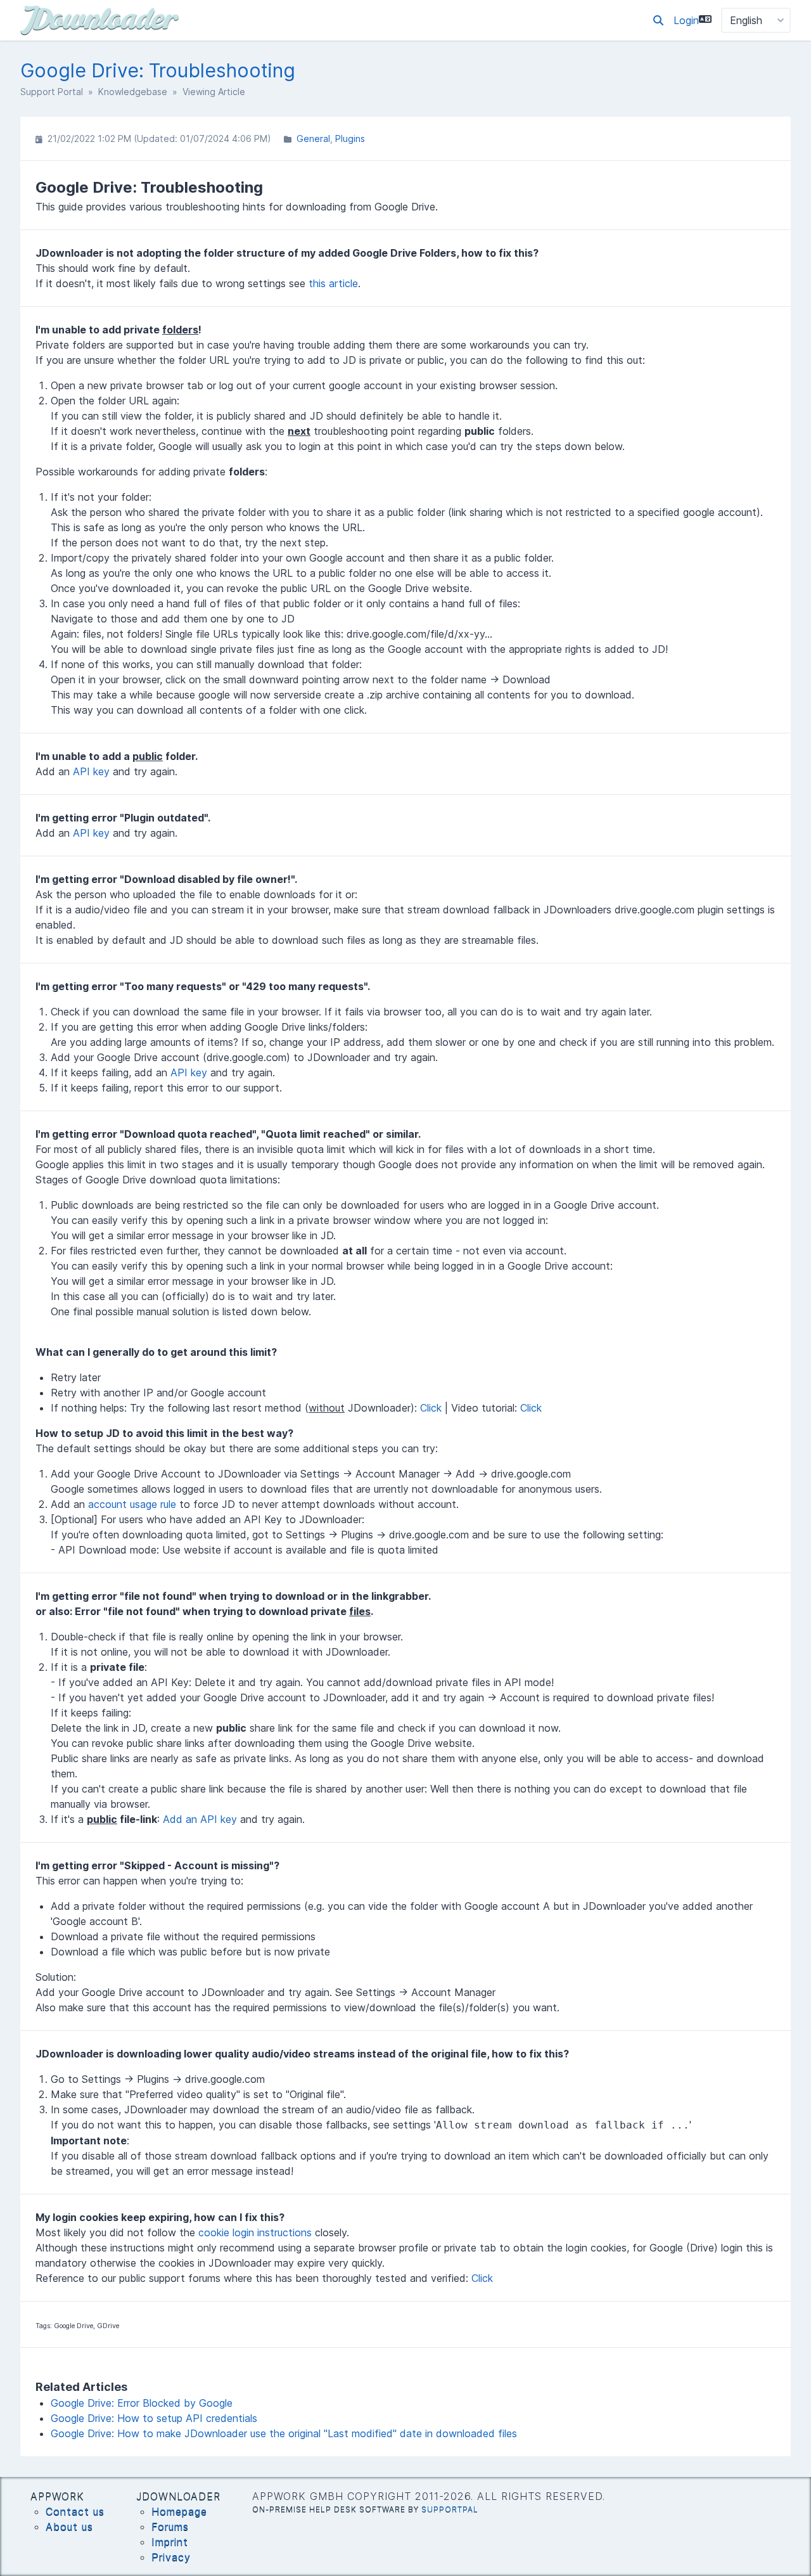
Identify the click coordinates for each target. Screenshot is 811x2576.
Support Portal (52, 92)
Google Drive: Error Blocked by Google (142, 2403)
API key (91, 771)
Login (686, 20)
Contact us (75, 2511)
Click (431, 1408)
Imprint (170, 2542)
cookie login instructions (255, 2232)
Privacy (171, 2557)
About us (69, 2527)
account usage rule (132, 1504)
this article (333, 283)
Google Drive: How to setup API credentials (154, 2418)
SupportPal (450, 2509)
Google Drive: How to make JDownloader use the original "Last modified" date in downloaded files (284, 2433)
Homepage (179, 2511)
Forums (170, 2527)
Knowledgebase (133, 92)
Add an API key (200, 1819)
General (313, 138)
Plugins (350, 138)
